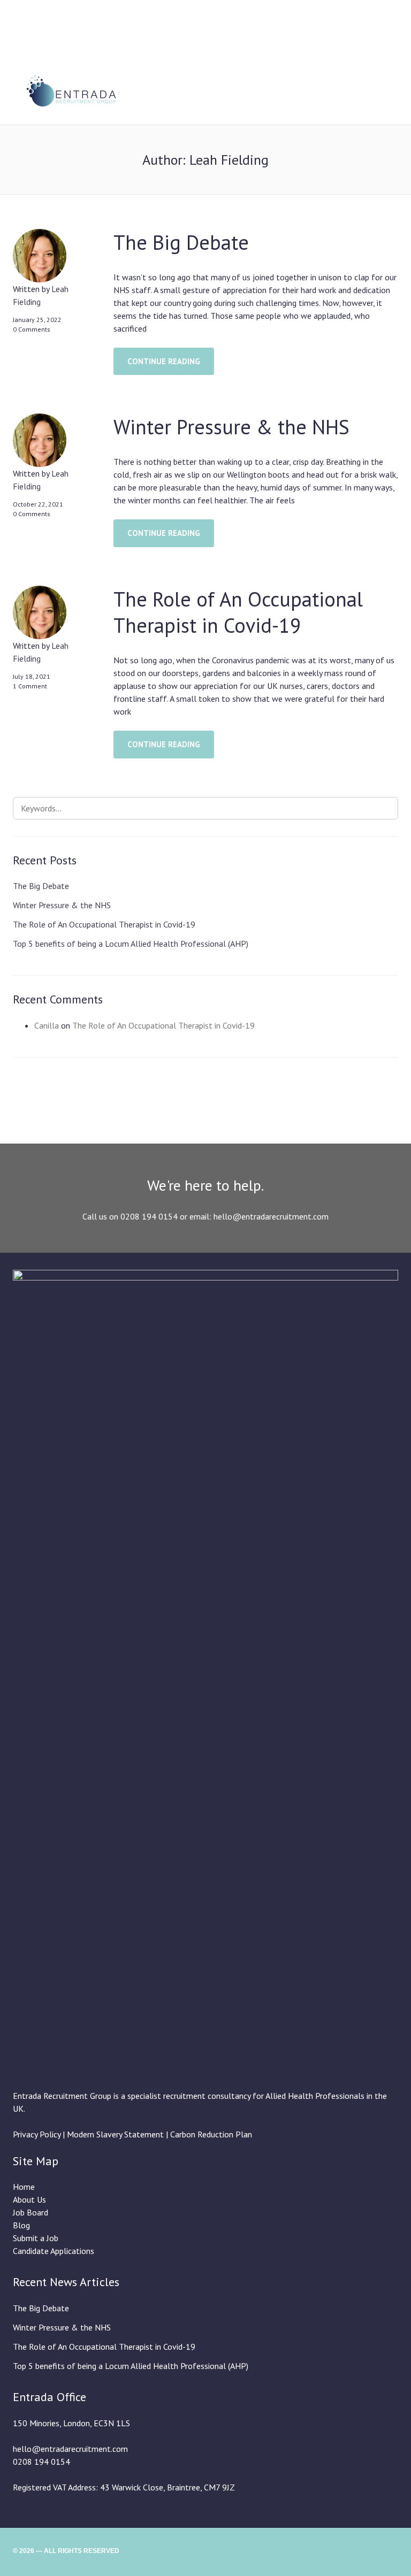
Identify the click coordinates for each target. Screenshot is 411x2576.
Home (24, 2187)
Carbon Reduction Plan (211, 2134)
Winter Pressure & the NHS (231, 427)
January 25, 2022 (37, 320)
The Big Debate (181, 242)
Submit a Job (36, 2238)
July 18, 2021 (32, 676)
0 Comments (32, 329)
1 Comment (30, 686)
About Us (29, 2199)
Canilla (47, 1025)
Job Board (31, 2212)
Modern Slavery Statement (116, 2134)
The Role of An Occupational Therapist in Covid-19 (238, 612)
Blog (21, 2225)
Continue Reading (164, 361)
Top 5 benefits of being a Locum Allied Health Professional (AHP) (131, 944)
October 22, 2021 (38, 504)
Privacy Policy (37, 2134)
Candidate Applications (54, 2251)
